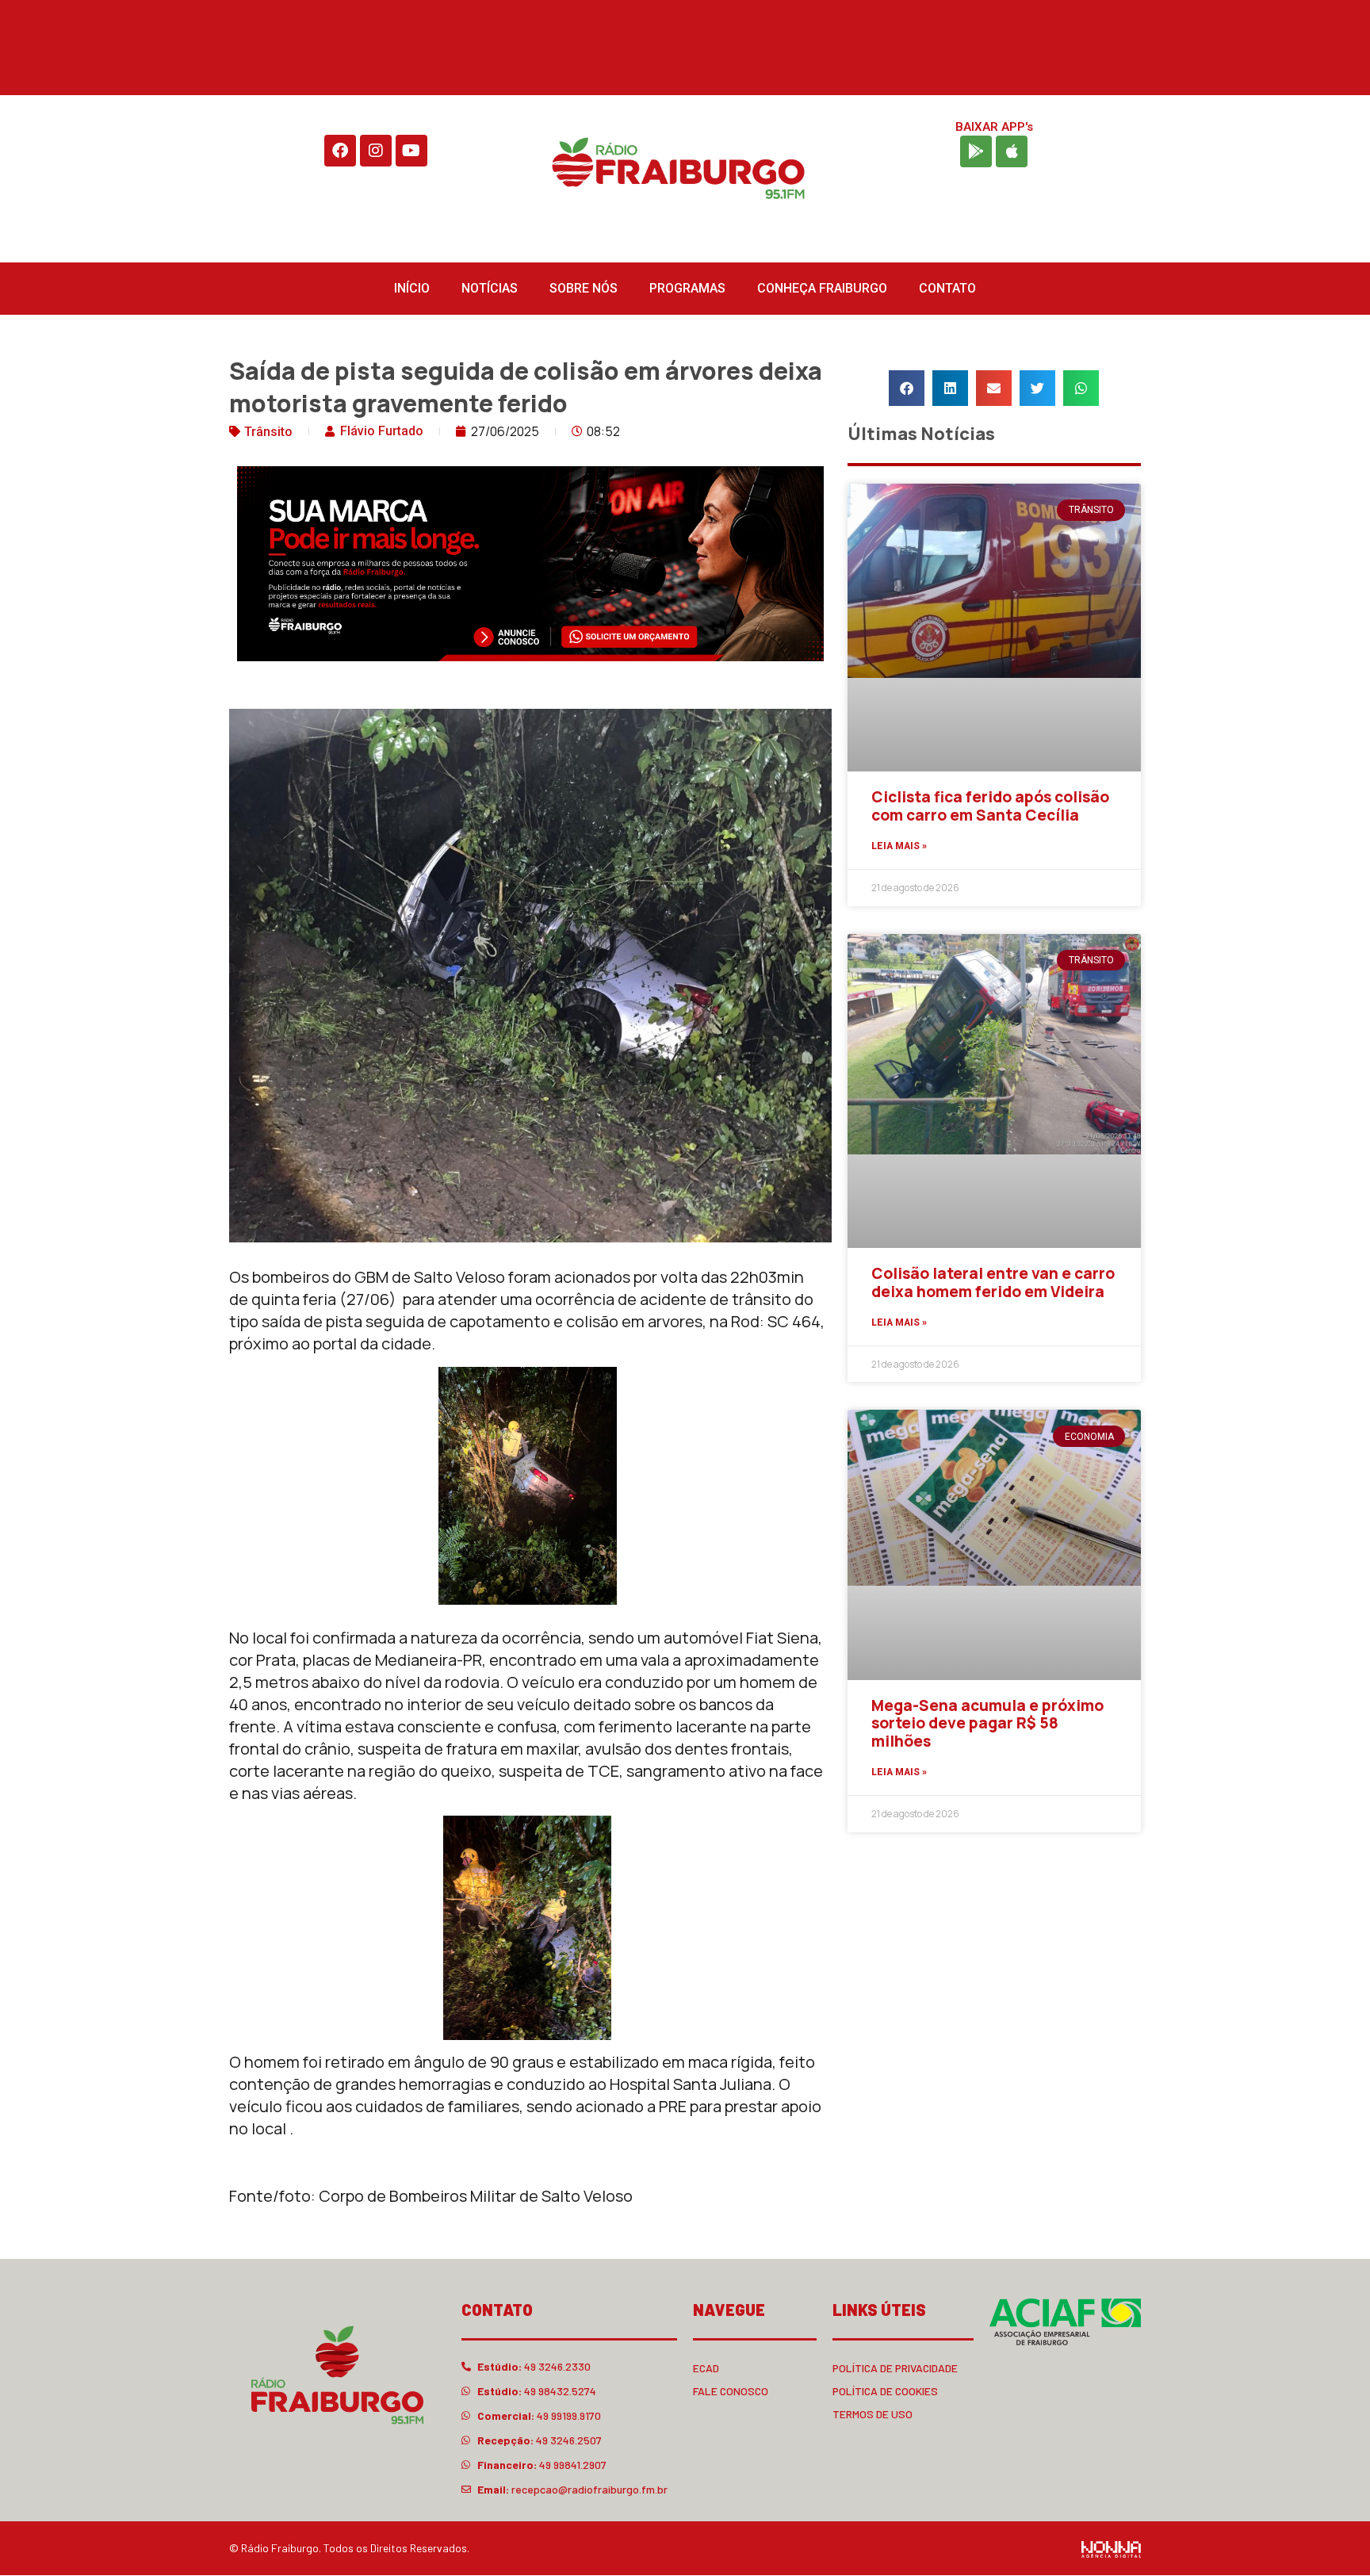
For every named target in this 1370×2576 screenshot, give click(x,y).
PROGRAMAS (687, 288)
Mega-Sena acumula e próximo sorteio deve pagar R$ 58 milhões (987, 1724)
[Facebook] (340, 151)
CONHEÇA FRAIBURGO (822, 288)
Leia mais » (899, 846)
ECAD (706, 2368)
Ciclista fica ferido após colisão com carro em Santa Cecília (990, 806)
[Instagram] (376, 151)
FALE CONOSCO (731, 2391)
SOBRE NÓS (584, 288)
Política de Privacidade (895, 2368)
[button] (907, 388)
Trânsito (268, 432)
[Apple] (1012, 151)
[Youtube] (411, 151)
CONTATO (947, 288)
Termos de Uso (873, 2414)
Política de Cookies (885, 2391)
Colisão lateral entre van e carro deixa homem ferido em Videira (993, 1282)
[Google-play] (976, 151)
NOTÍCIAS (490, 288)
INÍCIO (412, 288)
